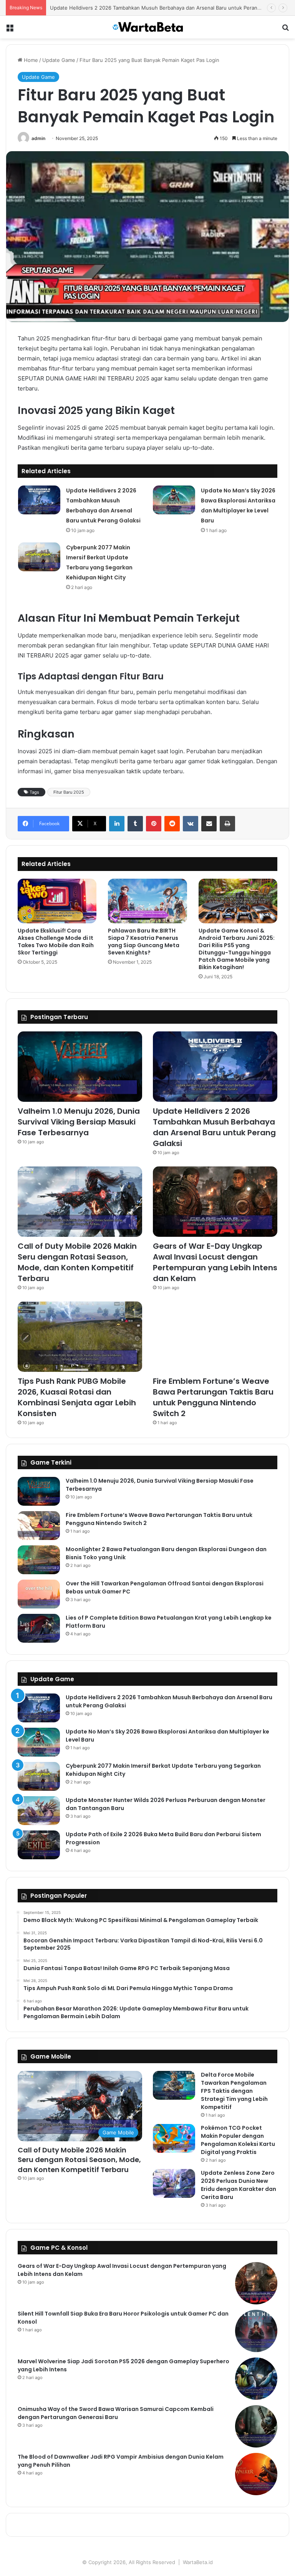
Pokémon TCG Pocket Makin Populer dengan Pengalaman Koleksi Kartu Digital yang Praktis (238, 2140)
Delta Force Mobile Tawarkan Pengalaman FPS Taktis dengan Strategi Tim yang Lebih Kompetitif (234, 2091)
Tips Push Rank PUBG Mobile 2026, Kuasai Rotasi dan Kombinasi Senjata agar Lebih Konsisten (77, 1397)
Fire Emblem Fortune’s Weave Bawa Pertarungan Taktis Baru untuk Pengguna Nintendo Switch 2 (213, 1397)
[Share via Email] (209, 824)
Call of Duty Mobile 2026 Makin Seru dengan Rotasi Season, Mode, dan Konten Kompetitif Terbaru (77, 1262)
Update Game (59, 60)
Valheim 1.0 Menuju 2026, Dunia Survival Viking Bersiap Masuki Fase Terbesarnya (79, 1122)
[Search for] (285, 30)
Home (30, 60)
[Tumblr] (135, 824)
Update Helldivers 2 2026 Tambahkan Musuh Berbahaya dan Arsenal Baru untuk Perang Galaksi (214, 1127)
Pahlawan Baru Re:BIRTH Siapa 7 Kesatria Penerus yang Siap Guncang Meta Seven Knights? (144, 942)
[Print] (227, 824)
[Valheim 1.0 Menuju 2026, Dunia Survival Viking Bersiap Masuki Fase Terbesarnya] (80, 1067)
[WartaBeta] (147, 27)
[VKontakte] (191, 824)
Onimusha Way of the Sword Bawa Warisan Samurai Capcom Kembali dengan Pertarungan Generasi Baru (116, 2413)
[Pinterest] (154, 824)
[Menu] (10, 30)
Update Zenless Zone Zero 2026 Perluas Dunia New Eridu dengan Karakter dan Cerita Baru (239, 2185)
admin (38, 138)
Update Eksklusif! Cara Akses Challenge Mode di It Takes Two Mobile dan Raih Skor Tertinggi (56, 942)
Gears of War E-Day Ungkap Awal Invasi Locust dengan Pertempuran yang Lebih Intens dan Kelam (215, 1262)
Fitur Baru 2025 (69, 792)
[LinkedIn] (117, 824)
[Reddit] (172, 824)
